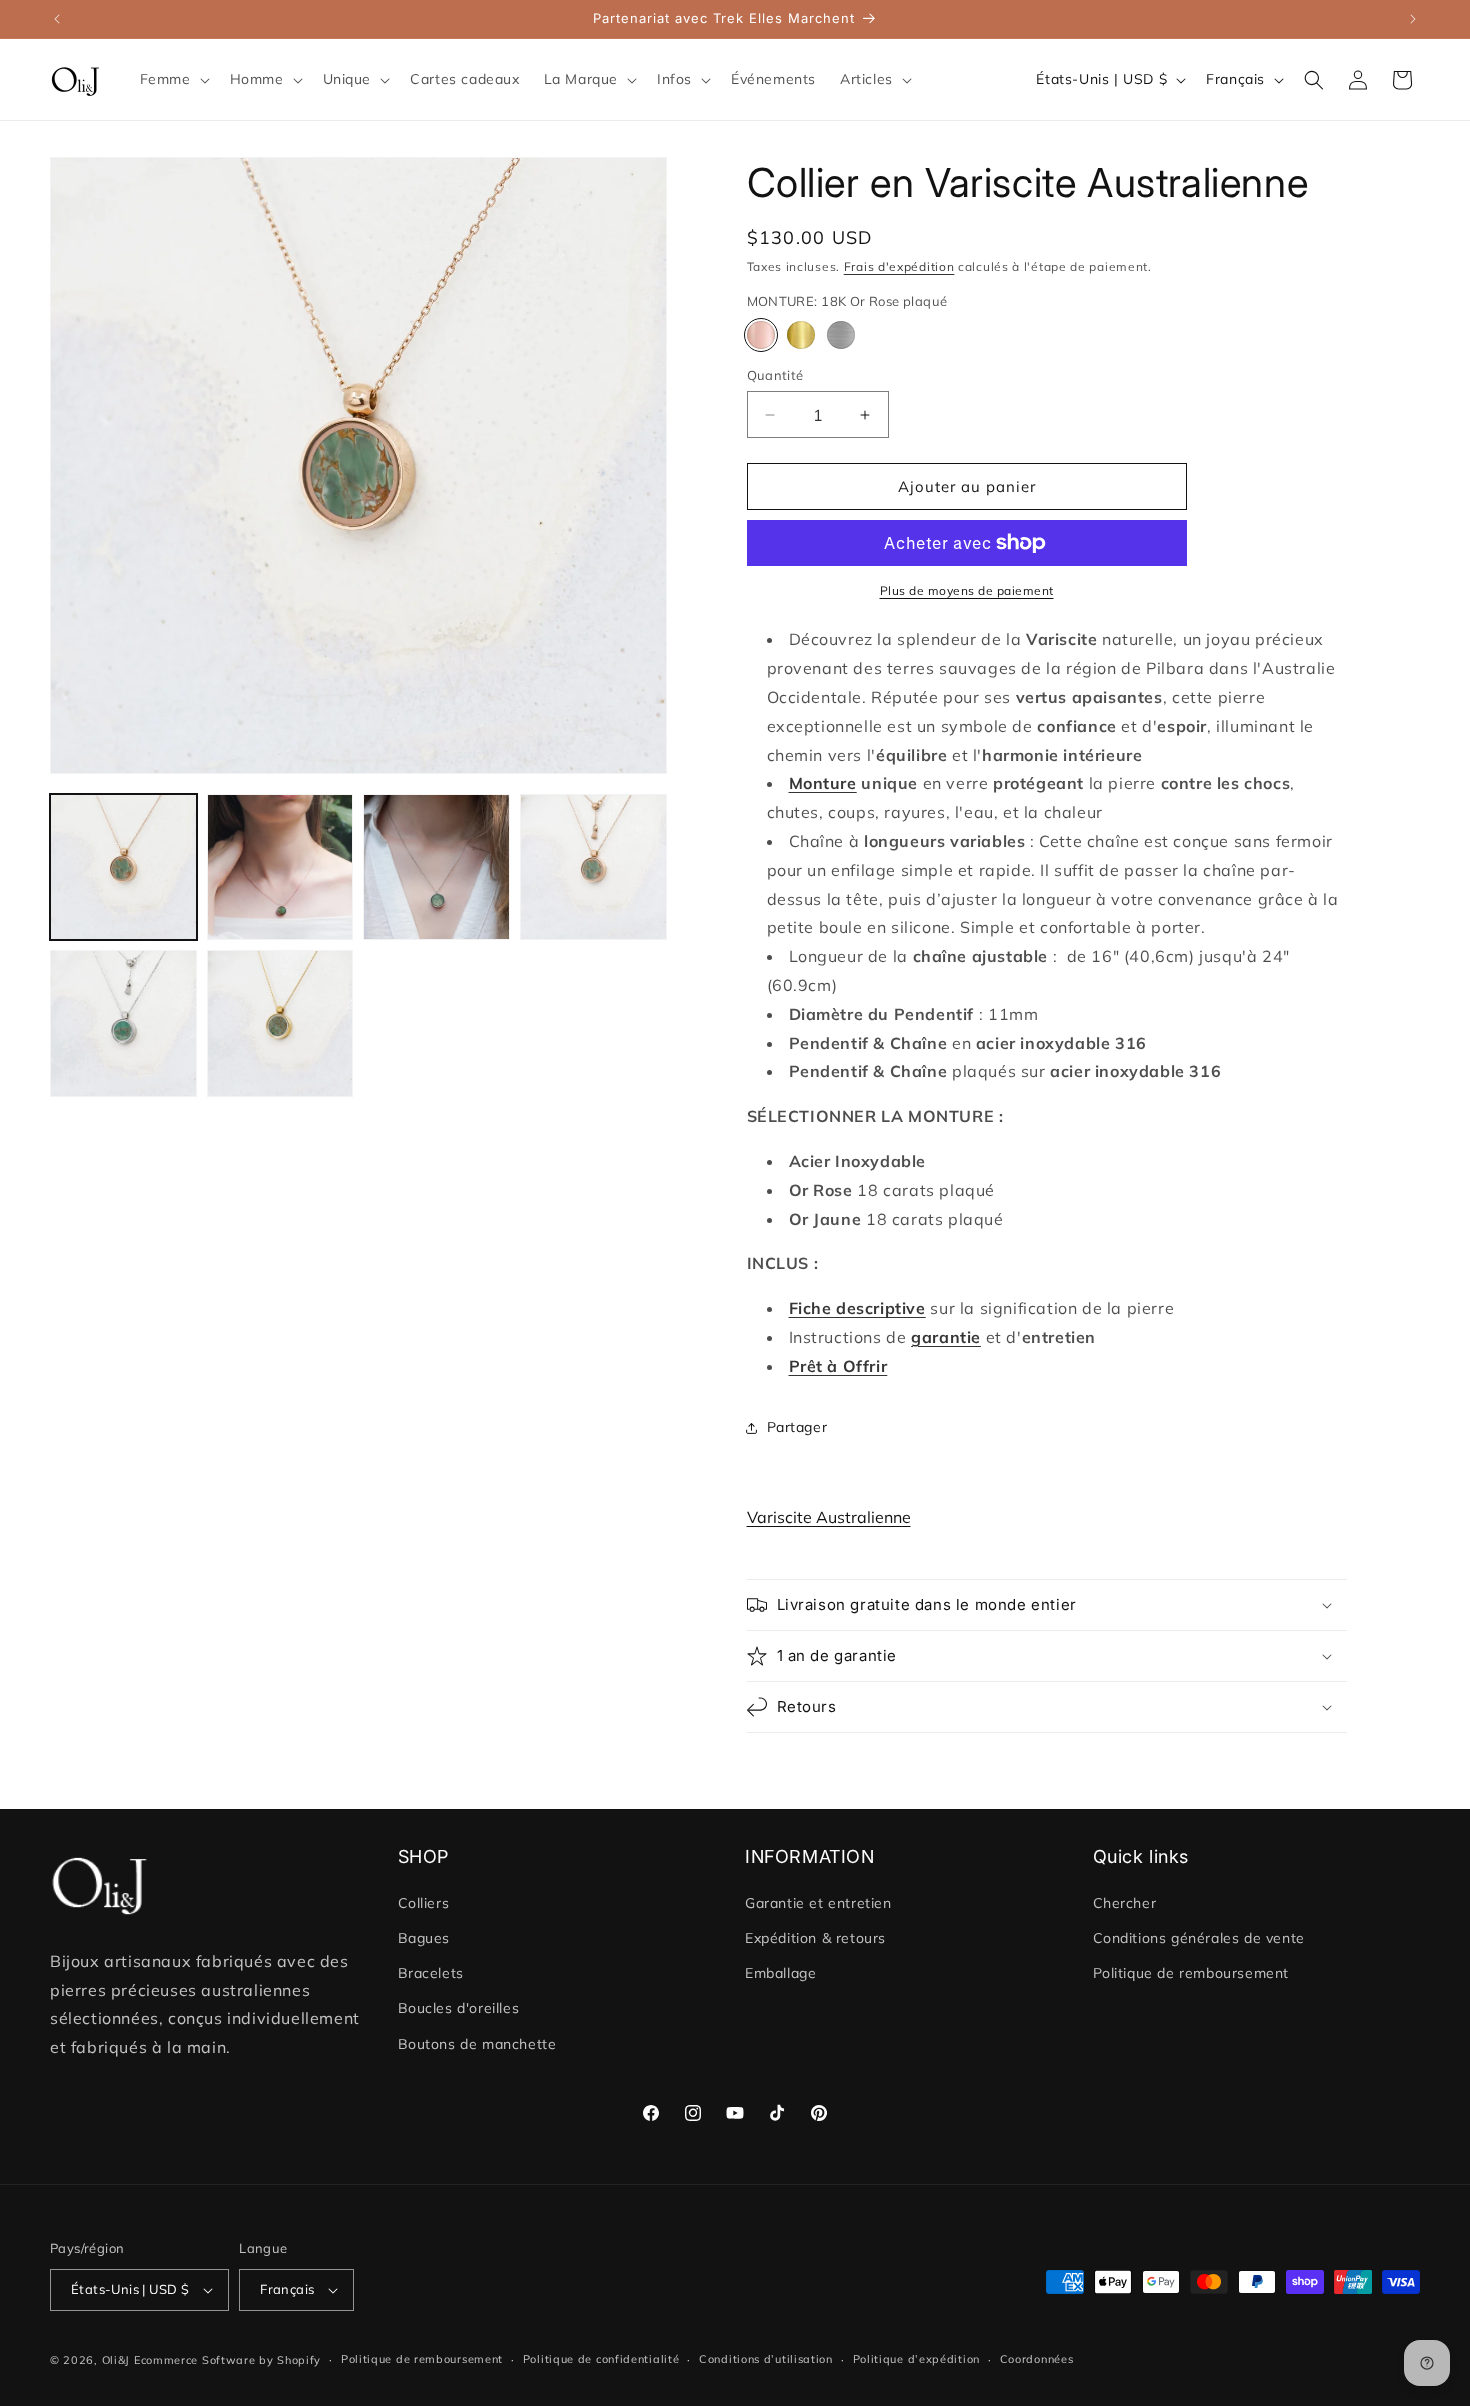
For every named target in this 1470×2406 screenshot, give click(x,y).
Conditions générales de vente (1199, 1938)
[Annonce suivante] (1413, 19)
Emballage (780, 1973)
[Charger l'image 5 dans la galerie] (593, 867)
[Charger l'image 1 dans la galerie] (123, 867)
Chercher (1125, 1903)
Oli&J (116, 2360)
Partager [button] (797, 1427)
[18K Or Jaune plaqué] (801, 335)
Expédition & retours (815, 1938)
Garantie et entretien (818, 1903)
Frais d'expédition (899, 266)
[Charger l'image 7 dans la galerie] (280, 1023)
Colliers (424, 1903)
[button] (173, 79)
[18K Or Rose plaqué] (761, 335)
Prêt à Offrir (838, 1366)
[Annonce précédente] (57, 19)
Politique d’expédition (916, 2359)
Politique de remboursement (1191, 1973)
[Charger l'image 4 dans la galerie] (436, 867)
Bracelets (431, 1973)
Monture (823, 783)
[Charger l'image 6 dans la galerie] (123, 1023)
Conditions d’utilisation (766, 2359)
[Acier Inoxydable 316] (841, 335)
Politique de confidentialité (601, 2359)
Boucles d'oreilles (459, 2009)
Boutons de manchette (477, 2044)
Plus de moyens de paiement (967, 590)
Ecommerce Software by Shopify (227, 2360)
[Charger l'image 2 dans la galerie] (280, 867)
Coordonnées (1037, 2359)
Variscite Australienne (829, 1517)
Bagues (424, 1938)
